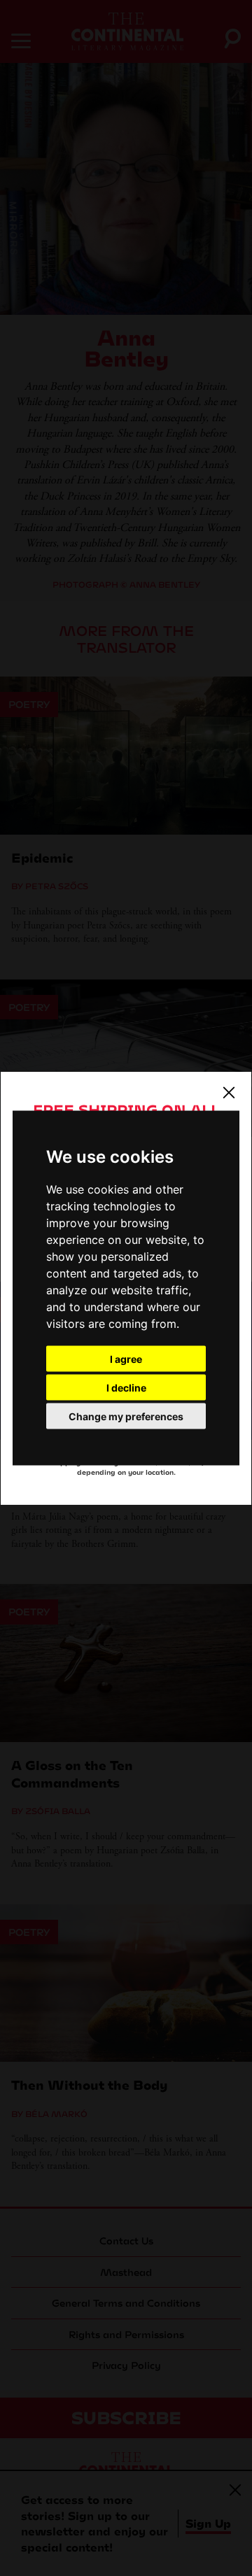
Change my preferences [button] (126, 1416)
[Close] (229, 1092)
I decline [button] (126, 1388)
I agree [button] (126, 1359)
